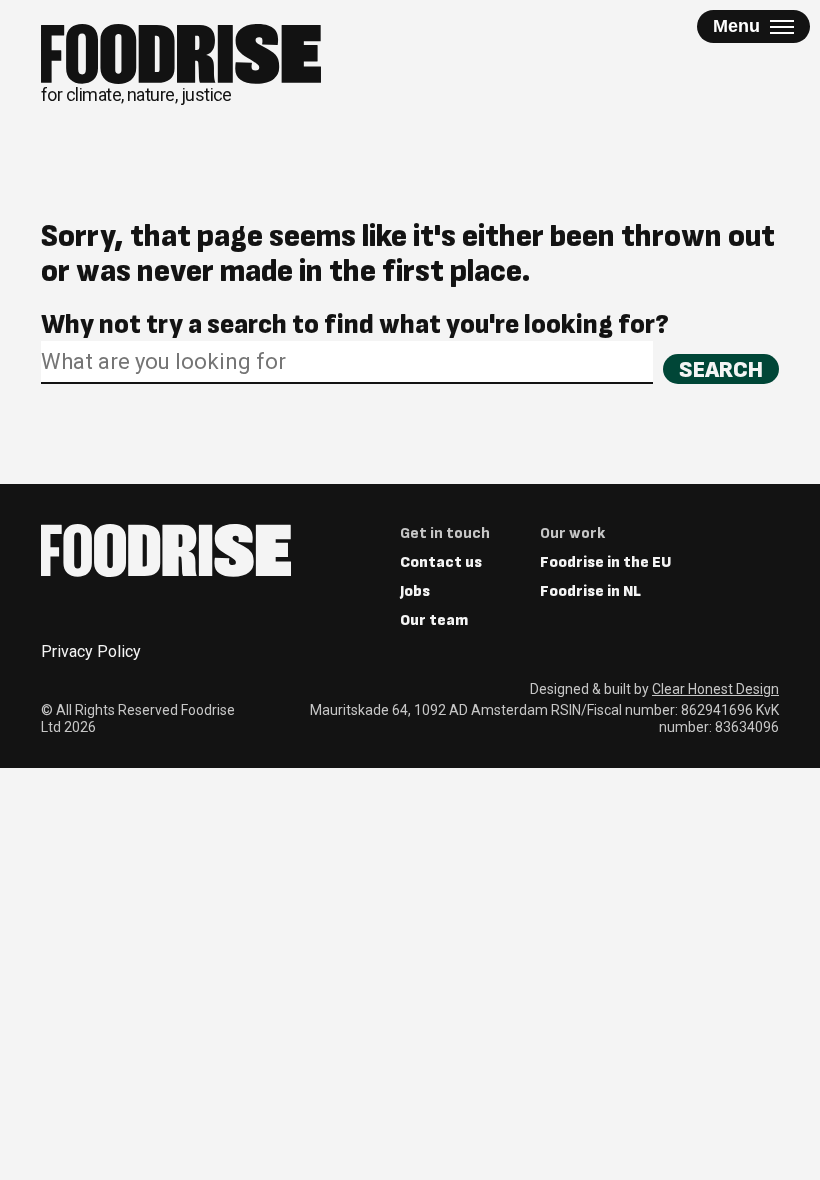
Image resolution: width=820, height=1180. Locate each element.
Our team (434, 620)
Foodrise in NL (590, 591)
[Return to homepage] (166, 550)
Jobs (415, 591)
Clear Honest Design (715, 689)
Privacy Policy (91, 651)
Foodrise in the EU (605, 562)
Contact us (441, 562)
